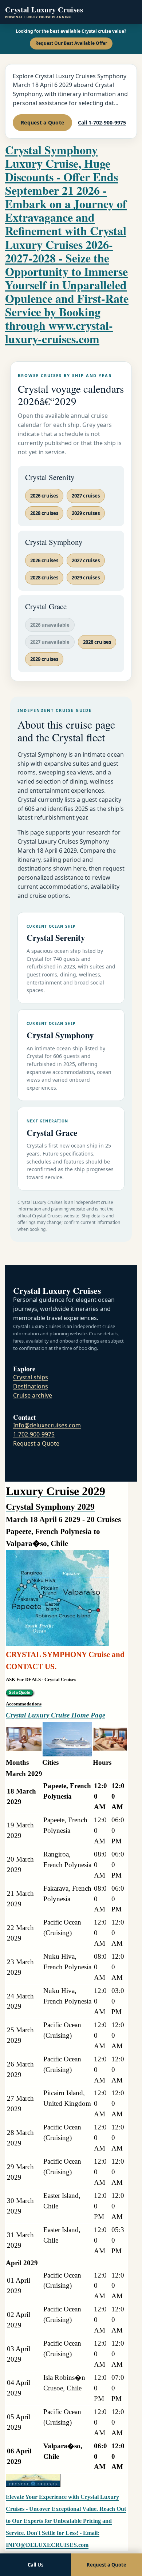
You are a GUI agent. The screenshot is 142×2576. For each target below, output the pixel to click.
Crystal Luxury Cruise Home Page (56, 1715)
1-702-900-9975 (34, 1434)
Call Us (35, 2565)
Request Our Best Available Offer (71, 43)
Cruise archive (33, 1395)
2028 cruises (44, 513)
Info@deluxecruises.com (47, 1425)
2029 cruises (86, 513)
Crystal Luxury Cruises (44, 12)
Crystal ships (31, 1377)
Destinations (31, 1386)
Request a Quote (42, 122)
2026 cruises (44, 496)
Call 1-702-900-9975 (102, 122)
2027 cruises (86, 496)
